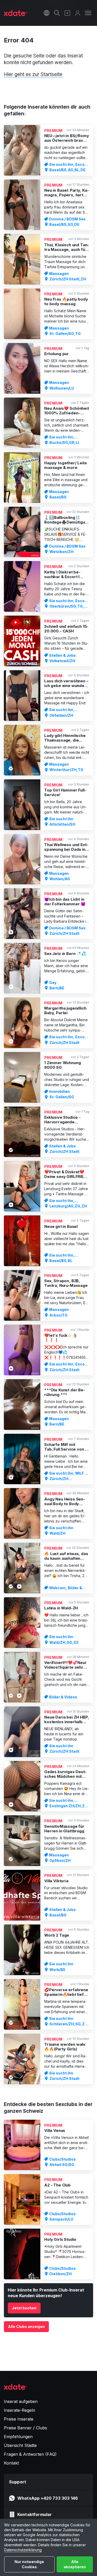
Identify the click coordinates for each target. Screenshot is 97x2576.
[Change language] (47, 13)
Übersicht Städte (20, 2445)
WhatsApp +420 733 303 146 (48, 2498)
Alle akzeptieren (75, 2564)
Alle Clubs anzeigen (26, 2327)
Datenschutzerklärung (23, 2550)
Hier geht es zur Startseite (33, 74)
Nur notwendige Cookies (29, 2564)
